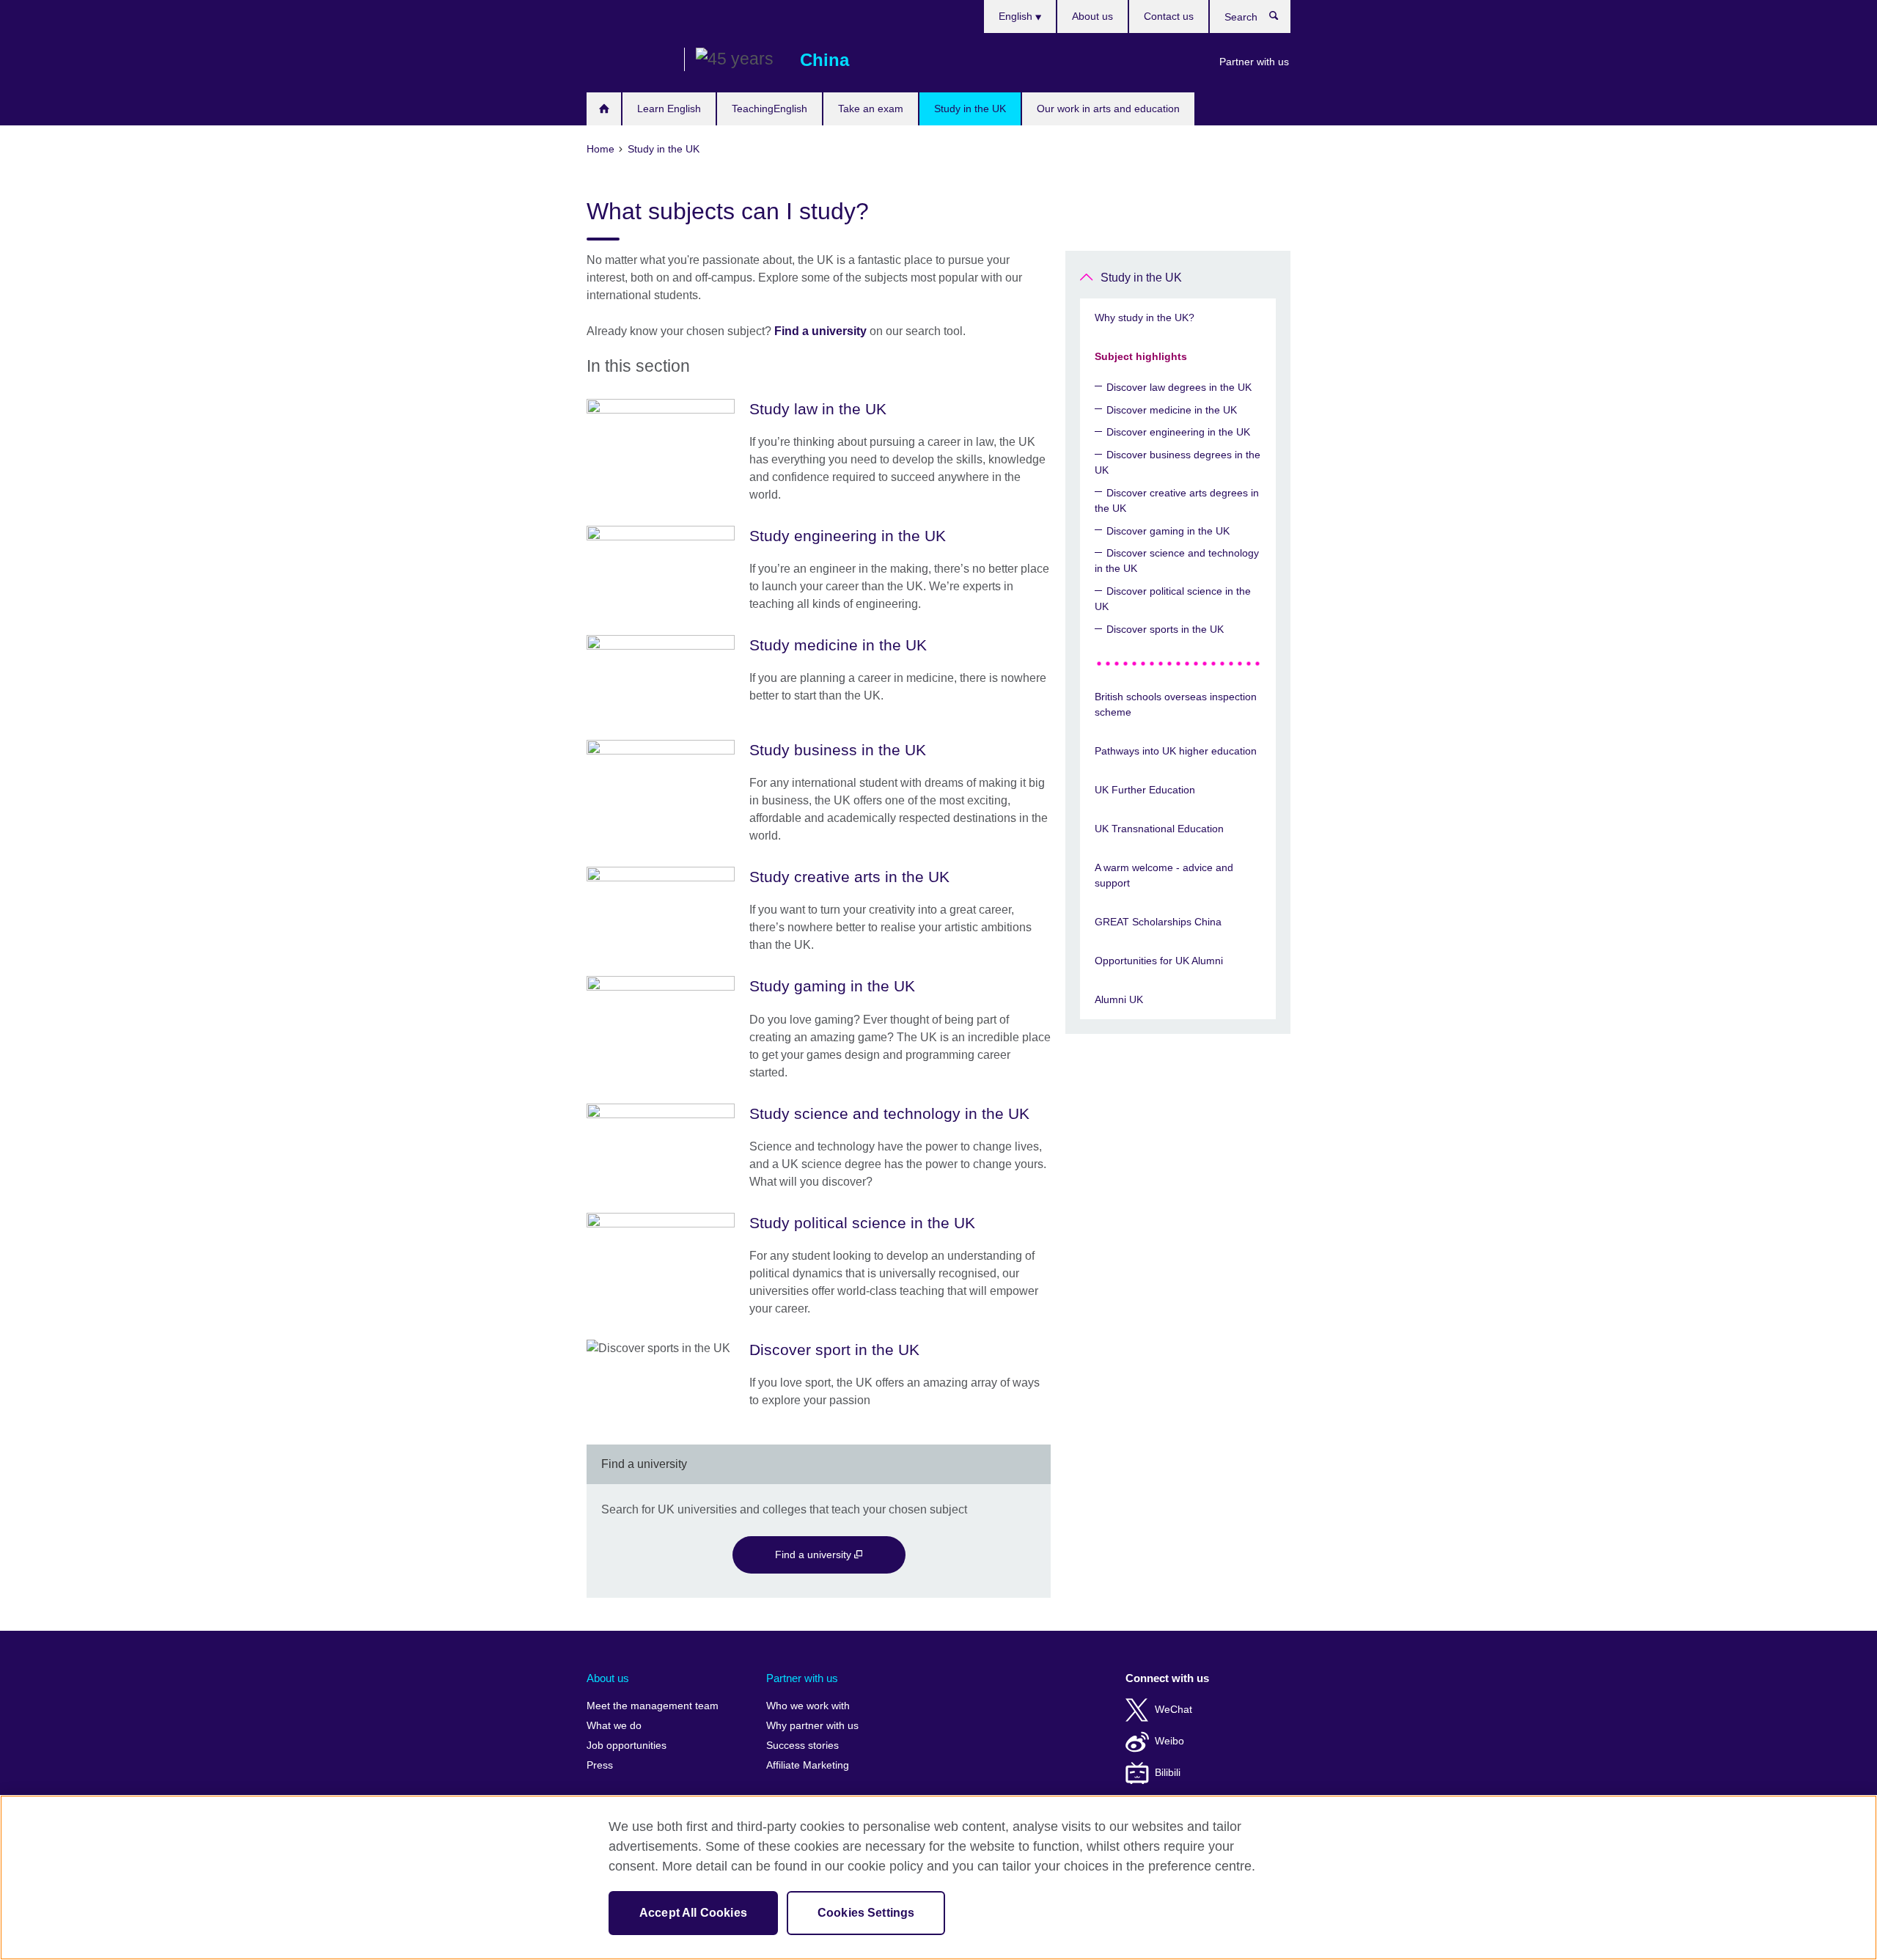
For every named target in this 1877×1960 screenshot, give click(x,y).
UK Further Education (1145, 790)
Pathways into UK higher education (1176, 751)
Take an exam (871, 109)
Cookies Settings (866, 1913)
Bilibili (1168, 1773)
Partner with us (1254, 62)
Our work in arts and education (1108, 109)
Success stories (802, 1746)
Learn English (669, 109)
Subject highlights (1141, 356)
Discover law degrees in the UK (1179, 387)
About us (1092, 16)
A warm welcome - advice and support (1164, 875)
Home (604, 109)
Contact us (1169, 16)
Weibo (1169, 1741)
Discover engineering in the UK (1178, 432)
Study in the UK (970, 109)
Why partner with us (812, 1726)
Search (1281, 19)
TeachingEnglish (769, 109)
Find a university (820, 331)
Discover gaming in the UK (1168, 531)
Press (600, 1765)
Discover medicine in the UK (1172, 410)
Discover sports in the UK (1165, 629)
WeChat (1173, 1710)
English (1017, 16)
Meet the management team (653, 1706)
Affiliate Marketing (808, 1765)
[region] (938, 1878)
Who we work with (808, 1706)
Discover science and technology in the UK (1177, 561)
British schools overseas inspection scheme (1176, 704)
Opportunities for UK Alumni (1159, 961)
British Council (630, 60)
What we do (614, 1726)
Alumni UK (1119, 999)
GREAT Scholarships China (1158, 922)
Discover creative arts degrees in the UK (1177, 500)
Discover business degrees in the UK (1178, 462)
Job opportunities (627, 1746)
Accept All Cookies (693, 1913)
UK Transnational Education (1159, 829)
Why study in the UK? (1145, 318)
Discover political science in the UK (1173, 599)
